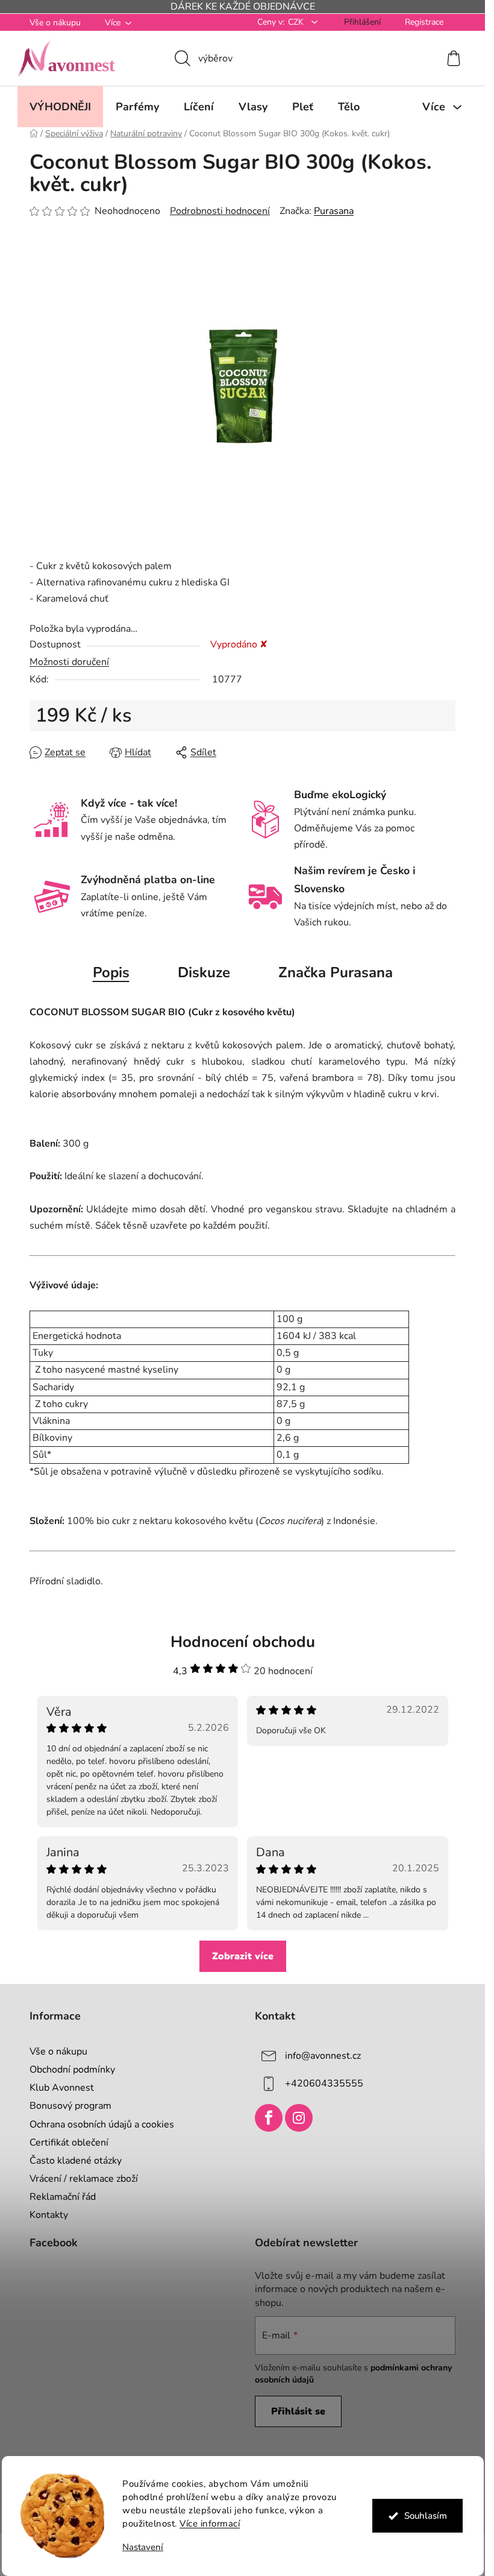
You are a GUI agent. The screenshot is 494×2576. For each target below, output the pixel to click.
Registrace (424, 22)
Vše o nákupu (55, 23)
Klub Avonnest (62, 2088)
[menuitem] (60, 107)
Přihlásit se (298, 2411)
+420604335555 (324, 2083)
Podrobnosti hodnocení (220, 211)
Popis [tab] (111, 972)
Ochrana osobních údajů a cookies (102, 2124)
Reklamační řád (63, 2197)
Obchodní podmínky (72, 2070)
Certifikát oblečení (69, 2143)
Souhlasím (425, 2516)
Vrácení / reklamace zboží (84, 2179)
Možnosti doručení (69, 662)
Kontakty (49, 2215)
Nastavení (143, 2547)
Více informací (210, 2524)
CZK (297, 22)
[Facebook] (269, 2118)
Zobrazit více (243, 1956)
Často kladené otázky (76, 2161)
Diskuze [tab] (204, 972)
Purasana (334, 211)
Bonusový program (70, 2106)
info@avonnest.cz (323, 2056)
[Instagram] (299, 2118)
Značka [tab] (336, 972)
